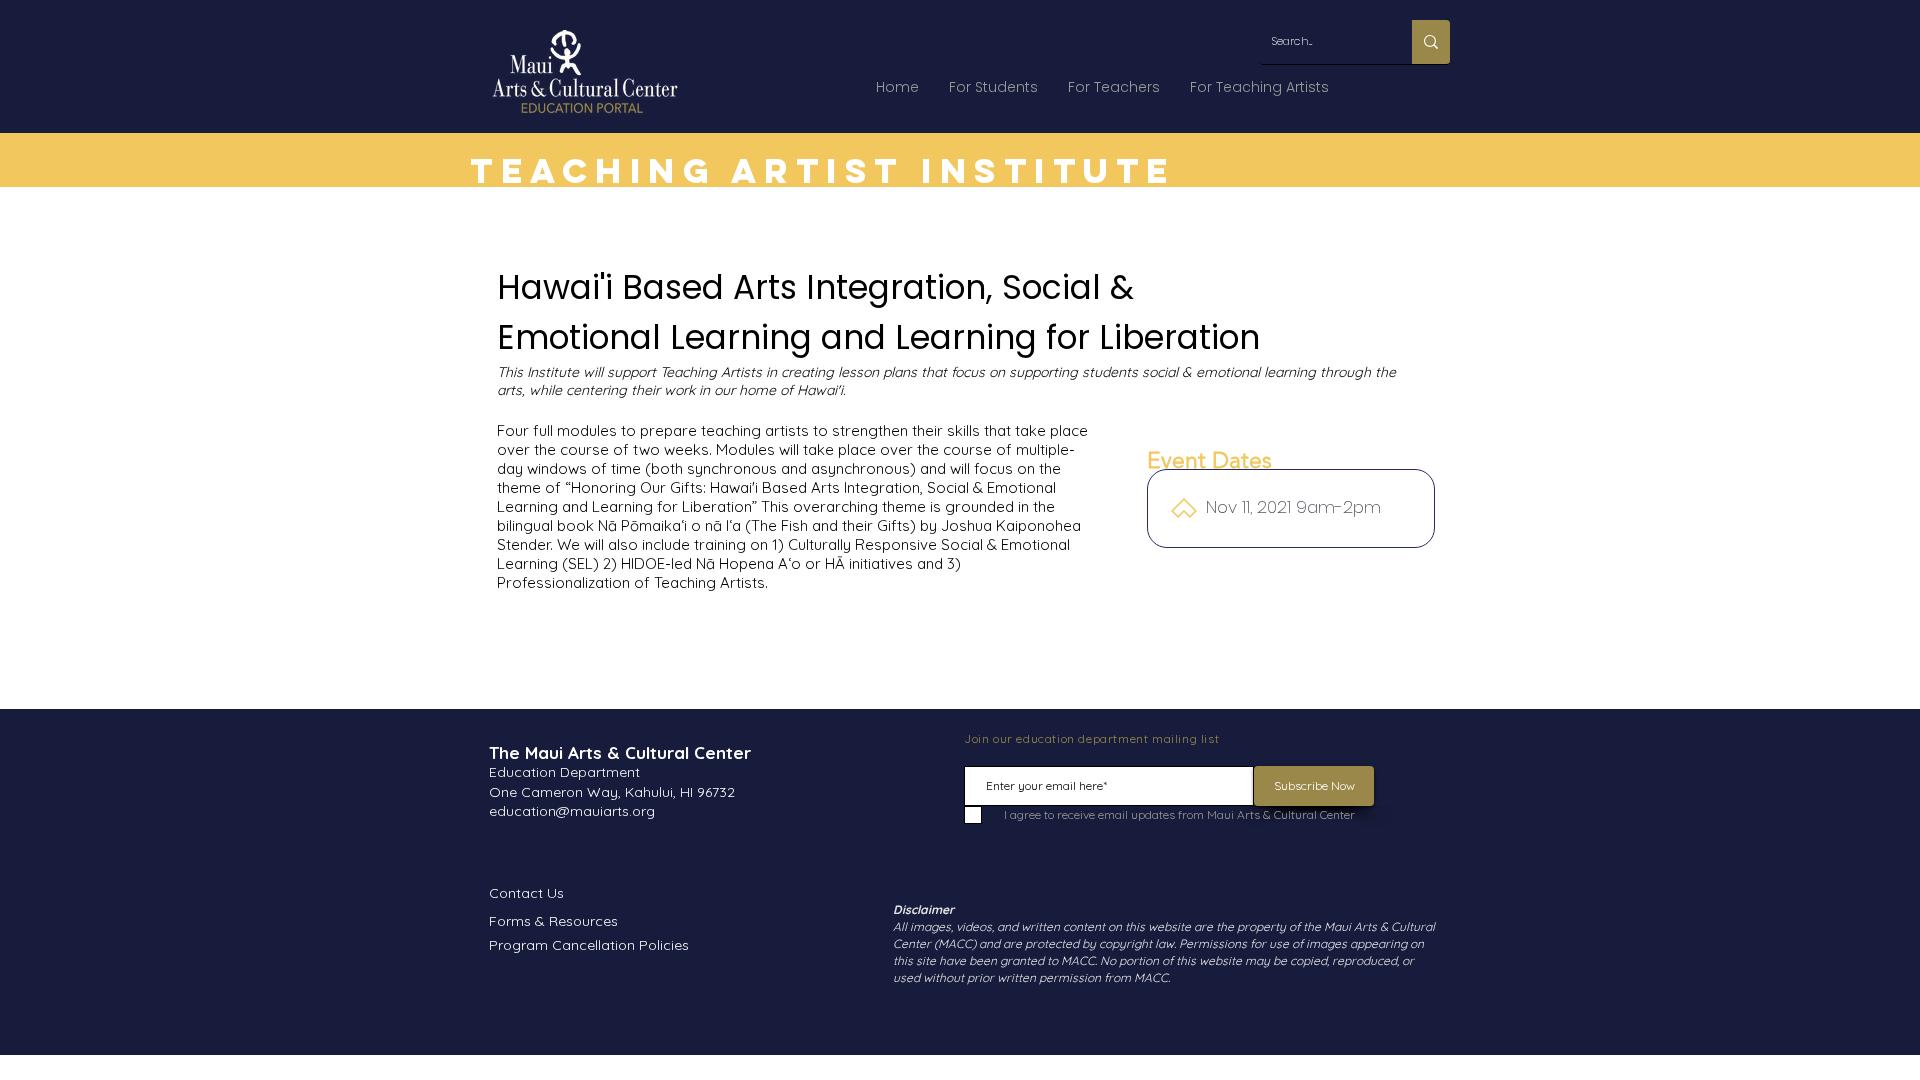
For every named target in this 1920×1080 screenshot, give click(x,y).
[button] (993, 87)
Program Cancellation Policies (589, 945)
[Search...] (1431, 42)
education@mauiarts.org (572, 811)
